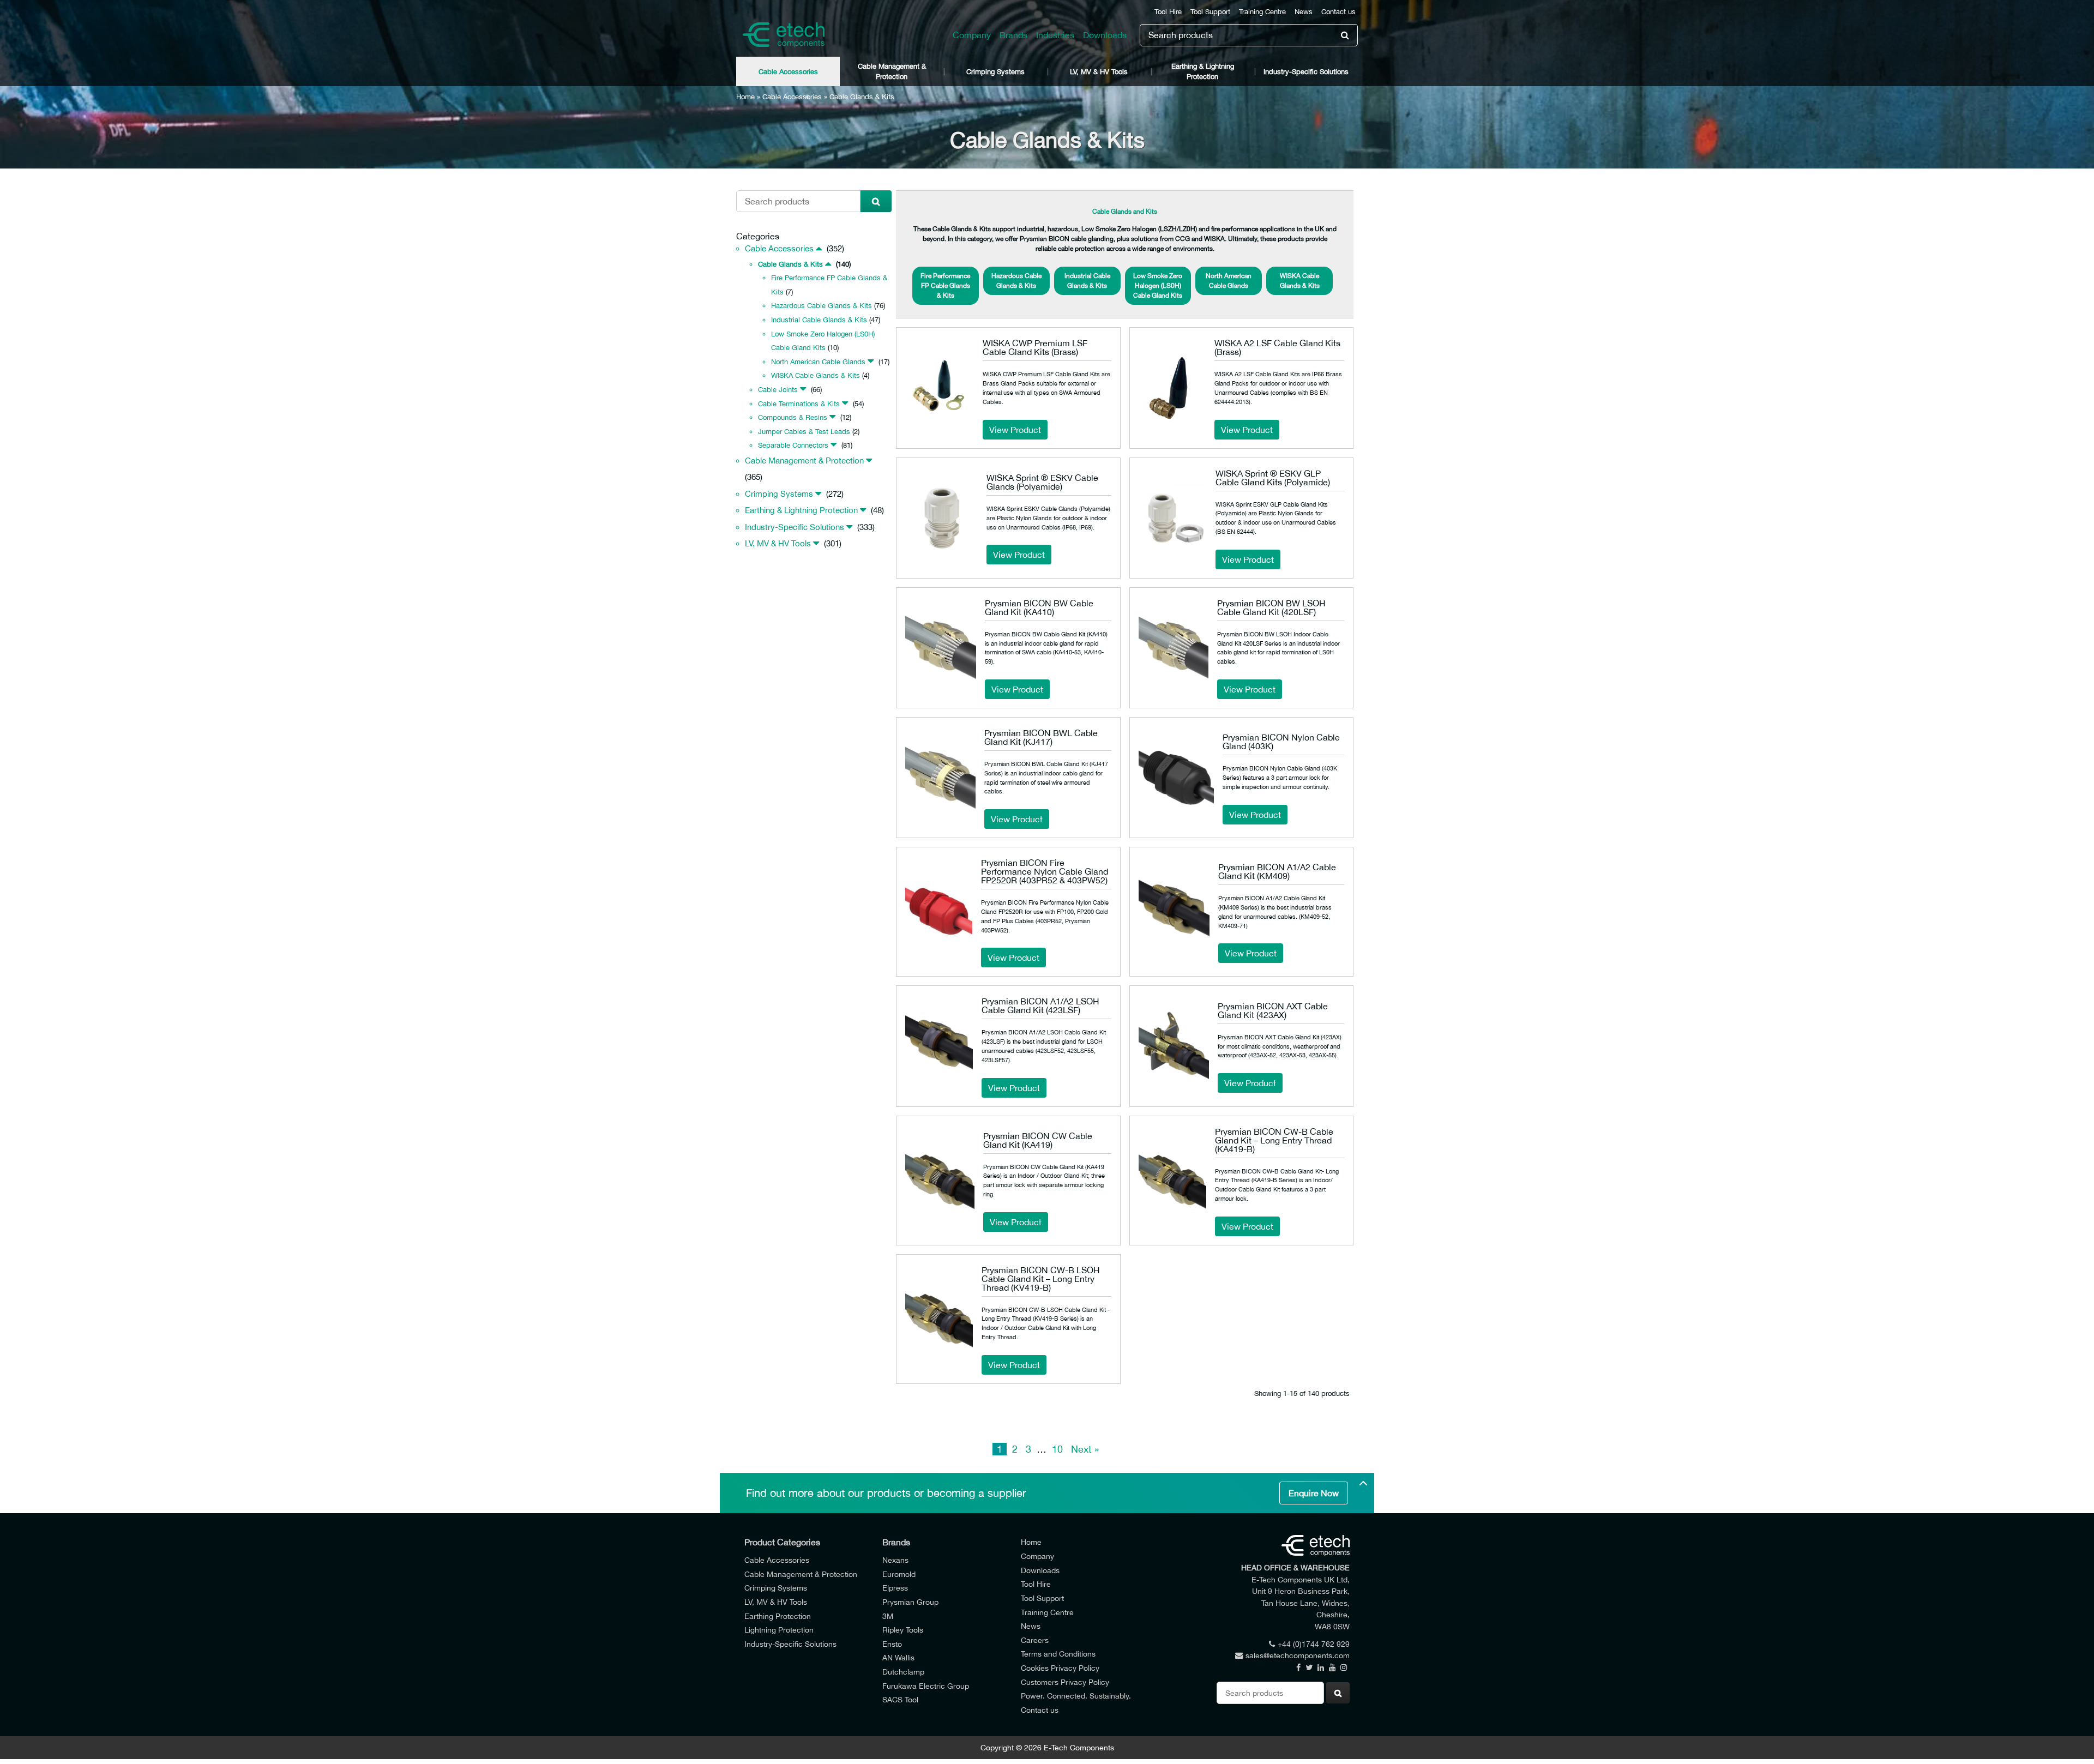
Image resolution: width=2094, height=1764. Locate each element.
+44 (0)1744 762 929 (1314, 1644)
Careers (1035, 1640)
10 (1057, 1449)
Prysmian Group (910, 1602)
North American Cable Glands (818, 362)
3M (888, 1616)
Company (972, 35)
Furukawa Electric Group (926, 1686)
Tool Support (1210, 12)
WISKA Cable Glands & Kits (816, 375)
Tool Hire (1168, 12)
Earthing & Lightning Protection (1203, 71)
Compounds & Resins (793, 417)
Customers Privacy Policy (1065, 1682)
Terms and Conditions (1058, 1654)
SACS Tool (900, 1699)
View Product (1015, 430)
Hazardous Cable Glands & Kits (822, 306)
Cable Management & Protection (892, 71)
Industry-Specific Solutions (1306, 72)
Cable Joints (778, 390)
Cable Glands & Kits (790, 264)
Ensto (892, 1644)
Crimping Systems (995, 72)
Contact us (1338, 12)
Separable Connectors (793, 445)
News (1304, 12)
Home (745, 97)
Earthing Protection (778, 1616)
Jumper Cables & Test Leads (804, 432)
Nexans (895, 1560)
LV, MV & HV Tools (1099, 72)
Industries (1055, 35)
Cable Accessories (788, 72)
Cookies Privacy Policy (1060, 1668)
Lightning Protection (779, 1630)
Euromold (899, 1574)
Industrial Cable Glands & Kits (819, 320)
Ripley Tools (903, 1630)
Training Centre (1262, 12)
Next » (1085, 1449)
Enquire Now (1314, 1493)
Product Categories (782, 1542)
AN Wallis (898, 1657)
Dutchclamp (903, 1672)
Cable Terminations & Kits (799, 404)
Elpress (895, 1588)
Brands (1013, 35)
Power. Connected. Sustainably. (1076, 1696)
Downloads (1105, 35)
